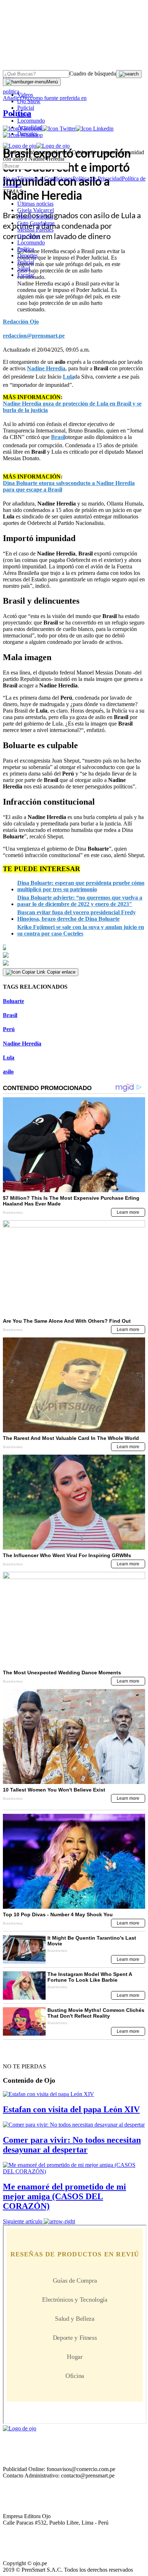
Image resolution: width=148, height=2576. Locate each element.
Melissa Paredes (35, 230)
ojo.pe (10, 179)
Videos (25, 95)
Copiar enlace (61, 972)
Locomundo (31, 121)
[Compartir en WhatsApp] (74, 963)
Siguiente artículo (23, 2221)
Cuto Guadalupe (36, 223)
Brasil (10, 1015)
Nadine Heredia (22, 1044)
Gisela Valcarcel (36, 210)
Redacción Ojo (21, 322)
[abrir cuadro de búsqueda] (129, 74)
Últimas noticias (35, 204)
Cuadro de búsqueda (93, 74)
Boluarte (13, 1001)
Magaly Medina (35, 217)
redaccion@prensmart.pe (34, 336)
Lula (9, 1058)
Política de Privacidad (97, 179)
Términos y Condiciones (45, 179)
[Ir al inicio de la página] (19, 2054)
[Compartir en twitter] (74, 955)
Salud (24, 268)
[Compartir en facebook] (74, 947)
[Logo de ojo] (20, 146)
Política (26, 249)
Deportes (27, 134)
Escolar (26, 275)
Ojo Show (29, 101)
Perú (9, 1029)
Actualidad (30, 127)
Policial (26, 108)
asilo (8, 1072)
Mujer (24, 114)
